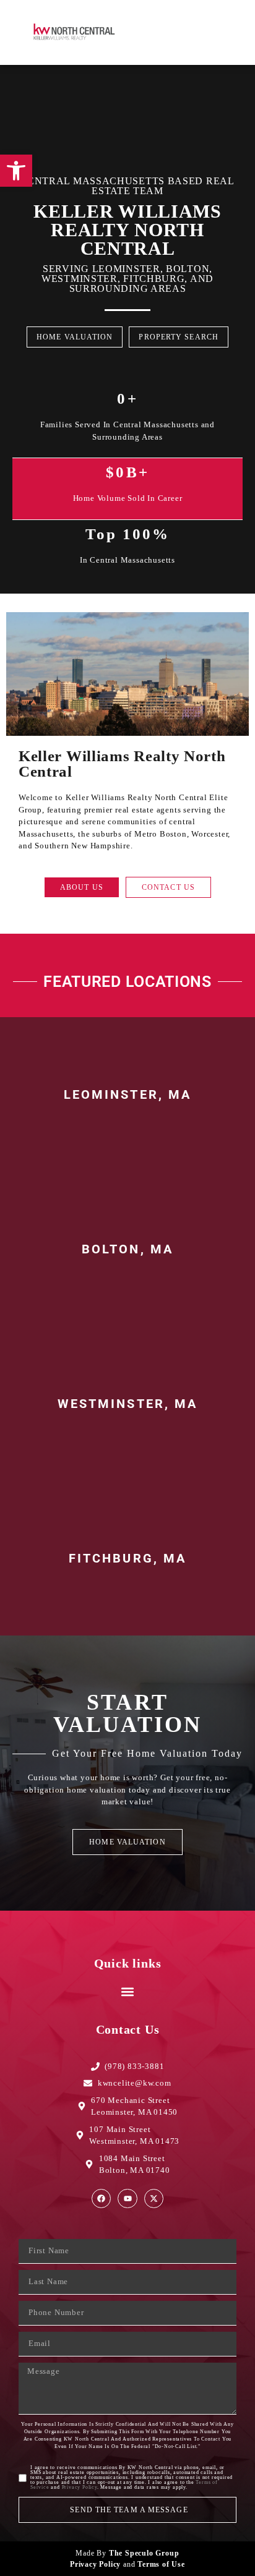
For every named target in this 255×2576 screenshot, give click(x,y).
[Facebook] (101, 2199)
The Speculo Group (144, 2553)
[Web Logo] (77, 32)
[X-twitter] (154, 2199)
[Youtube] (127, 2199)
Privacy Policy (80, 2487)
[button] (214, 32)
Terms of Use (161, 2564)
